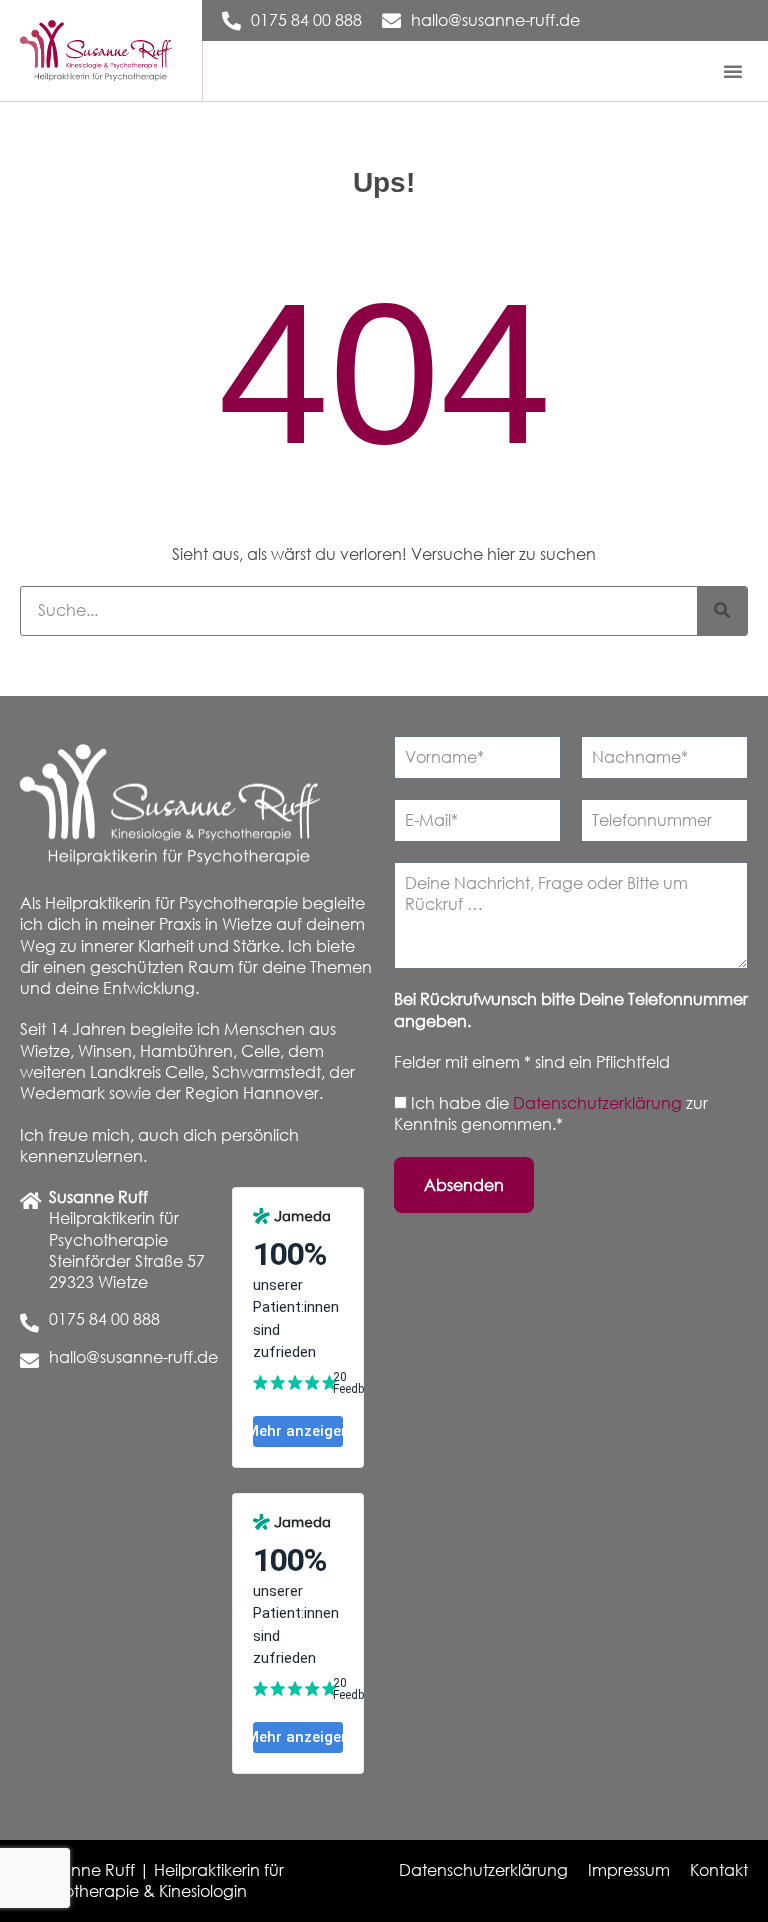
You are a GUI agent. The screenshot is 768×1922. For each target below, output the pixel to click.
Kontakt (719, 1870)
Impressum (629, 1870)
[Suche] (722, 611)
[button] (733, 71)
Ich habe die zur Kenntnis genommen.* (551, 1113)
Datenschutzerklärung (599, 1103)
